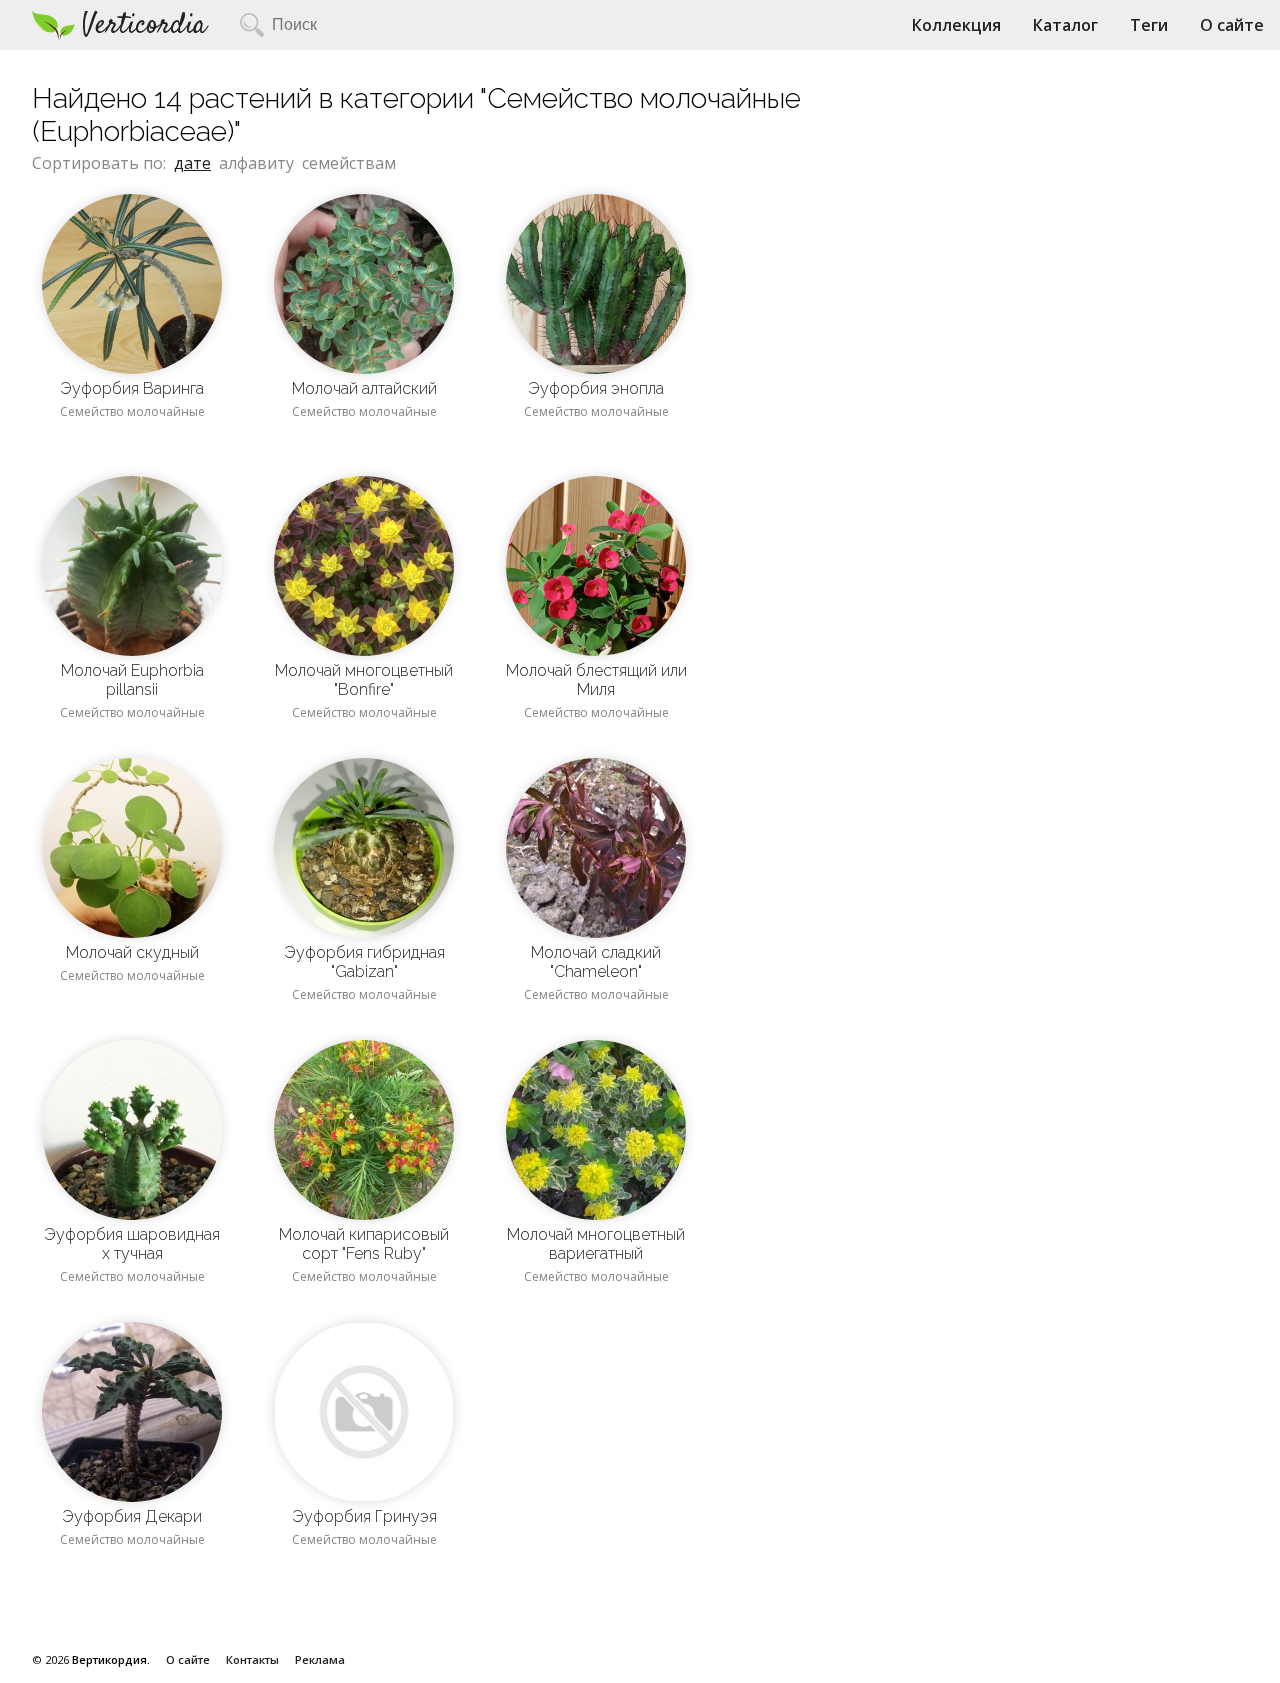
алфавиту (256, 163)
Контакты (252, 1659)
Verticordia (144, 25)
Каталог (1065, 25)
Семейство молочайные (132, 411)
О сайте (1232, 25)
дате (192, 163)
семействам (349, 163)
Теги (1149, 25)
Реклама (320, 1659)
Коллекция (956, 25)
